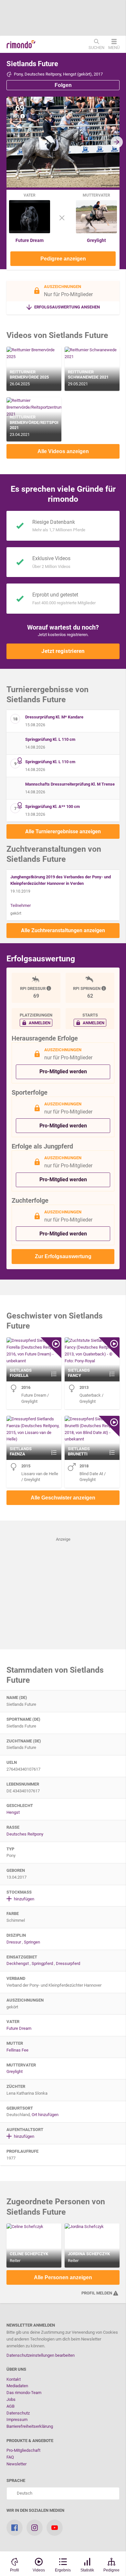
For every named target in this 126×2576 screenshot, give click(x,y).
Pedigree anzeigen (63, 259)
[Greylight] (96, 232)
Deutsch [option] (24, 2493)
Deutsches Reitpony (25, 1834)
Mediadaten (17, 2386)
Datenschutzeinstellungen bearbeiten (41, 2355)
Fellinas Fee (17, 2050)
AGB (10, 2406)
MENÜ (114, 47)
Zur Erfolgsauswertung (63, 1256)
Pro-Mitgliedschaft (23, 2450)
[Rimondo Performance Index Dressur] (49, 988)
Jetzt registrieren (63, 651)
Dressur (14, 1942)
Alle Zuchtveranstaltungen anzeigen (63, 930)
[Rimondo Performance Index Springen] (104, 988)
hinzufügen (24, 1899)
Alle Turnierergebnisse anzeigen (63, 831)
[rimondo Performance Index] (23, 116)
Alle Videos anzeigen (63, 451)
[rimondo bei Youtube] (55, 2528)
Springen (32, 1942)
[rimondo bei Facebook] (15, 2528)
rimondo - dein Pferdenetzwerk (21, 44)
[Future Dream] (30, 232)
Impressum (17, 2420)
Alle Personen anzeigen (63, 2277)
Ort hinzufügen (45, 2115)
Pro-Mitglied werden (63, 1071)
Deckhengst (18, 1963)
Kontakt (14, 2379)
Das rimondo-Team (24, 2393)
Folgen (63, 85)
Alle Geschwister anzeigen (63, 1498)
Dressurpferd (68, 1963)
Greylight (96, 240)
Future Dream (30, 240)
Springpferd (42, 1963)
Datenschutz (18, 2413)
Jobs (11, 2399)
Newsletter (16, 2464)
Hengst (13, 1812)
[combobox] (63, 2493)
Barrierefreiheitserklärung (30, 2426)
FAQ (10, 2457)
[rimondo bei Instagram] (35, 2528)
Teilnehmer (21, 905)
